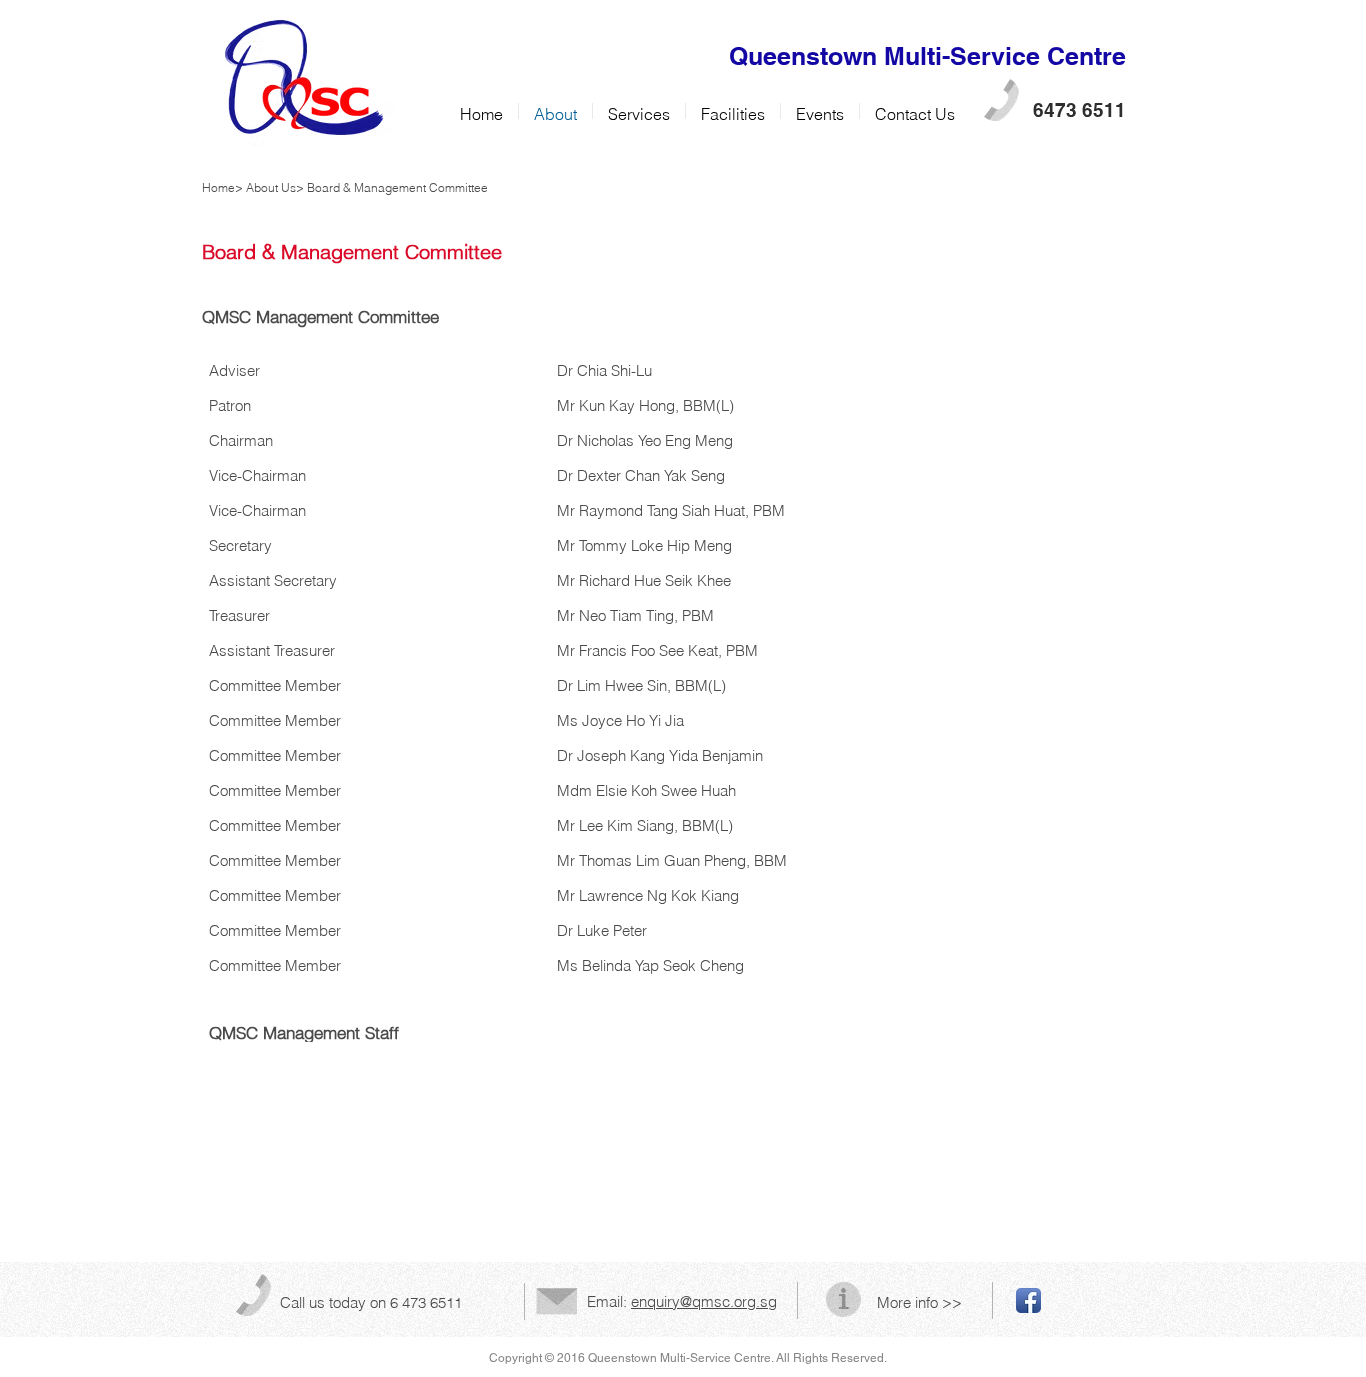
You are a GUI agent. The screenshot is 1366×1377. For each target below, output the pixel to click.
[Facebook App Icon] (1028, 1300)
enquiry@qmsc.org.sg (704, 1301)
